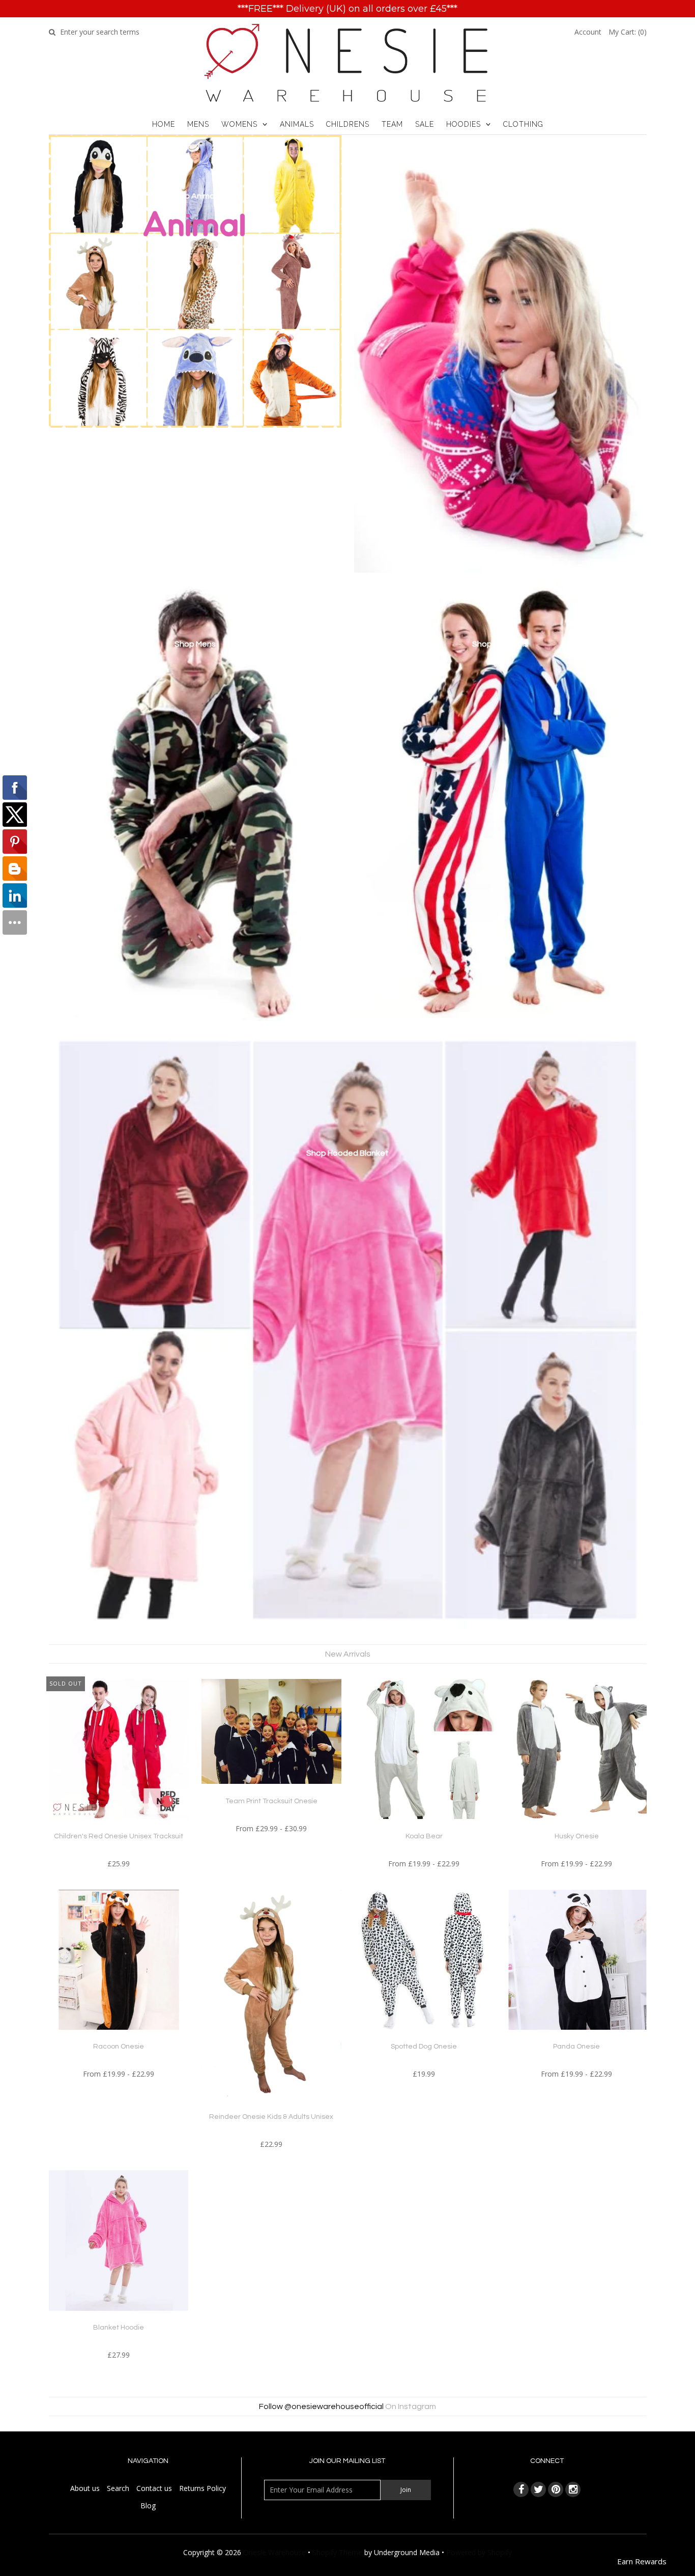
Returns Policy (202, 2488)
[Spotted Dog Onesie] (424, 2037)
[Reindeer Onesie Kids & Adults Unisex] (271, 2107)
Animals (297, 124)
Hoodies (464, 124)
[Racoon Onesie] (119, 2037)
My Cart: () (628, 32)
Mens (198, 124)
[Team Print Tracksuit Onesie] (271, 1791)
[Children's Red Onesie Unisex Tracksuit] (119, 1826)
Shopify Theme (337, 2552)
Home (164, 124)
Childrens (348, 124)
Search (118, 2488)
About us (85, 2488)
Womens (239, 124)
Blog (148, 2505)
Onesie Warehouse (274, 2552)
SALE (425, 124)
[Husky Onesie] (577, 1826)
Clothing (523, 124)
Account (588, 32)
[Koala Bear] (424, 1826)
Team (392, 124)
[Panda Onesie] (577, 2037)
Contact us (154, 2488)
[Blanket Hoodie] (119, 2318)
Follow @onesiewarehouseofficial (321, 2406)
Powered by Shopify (479, 2552)
